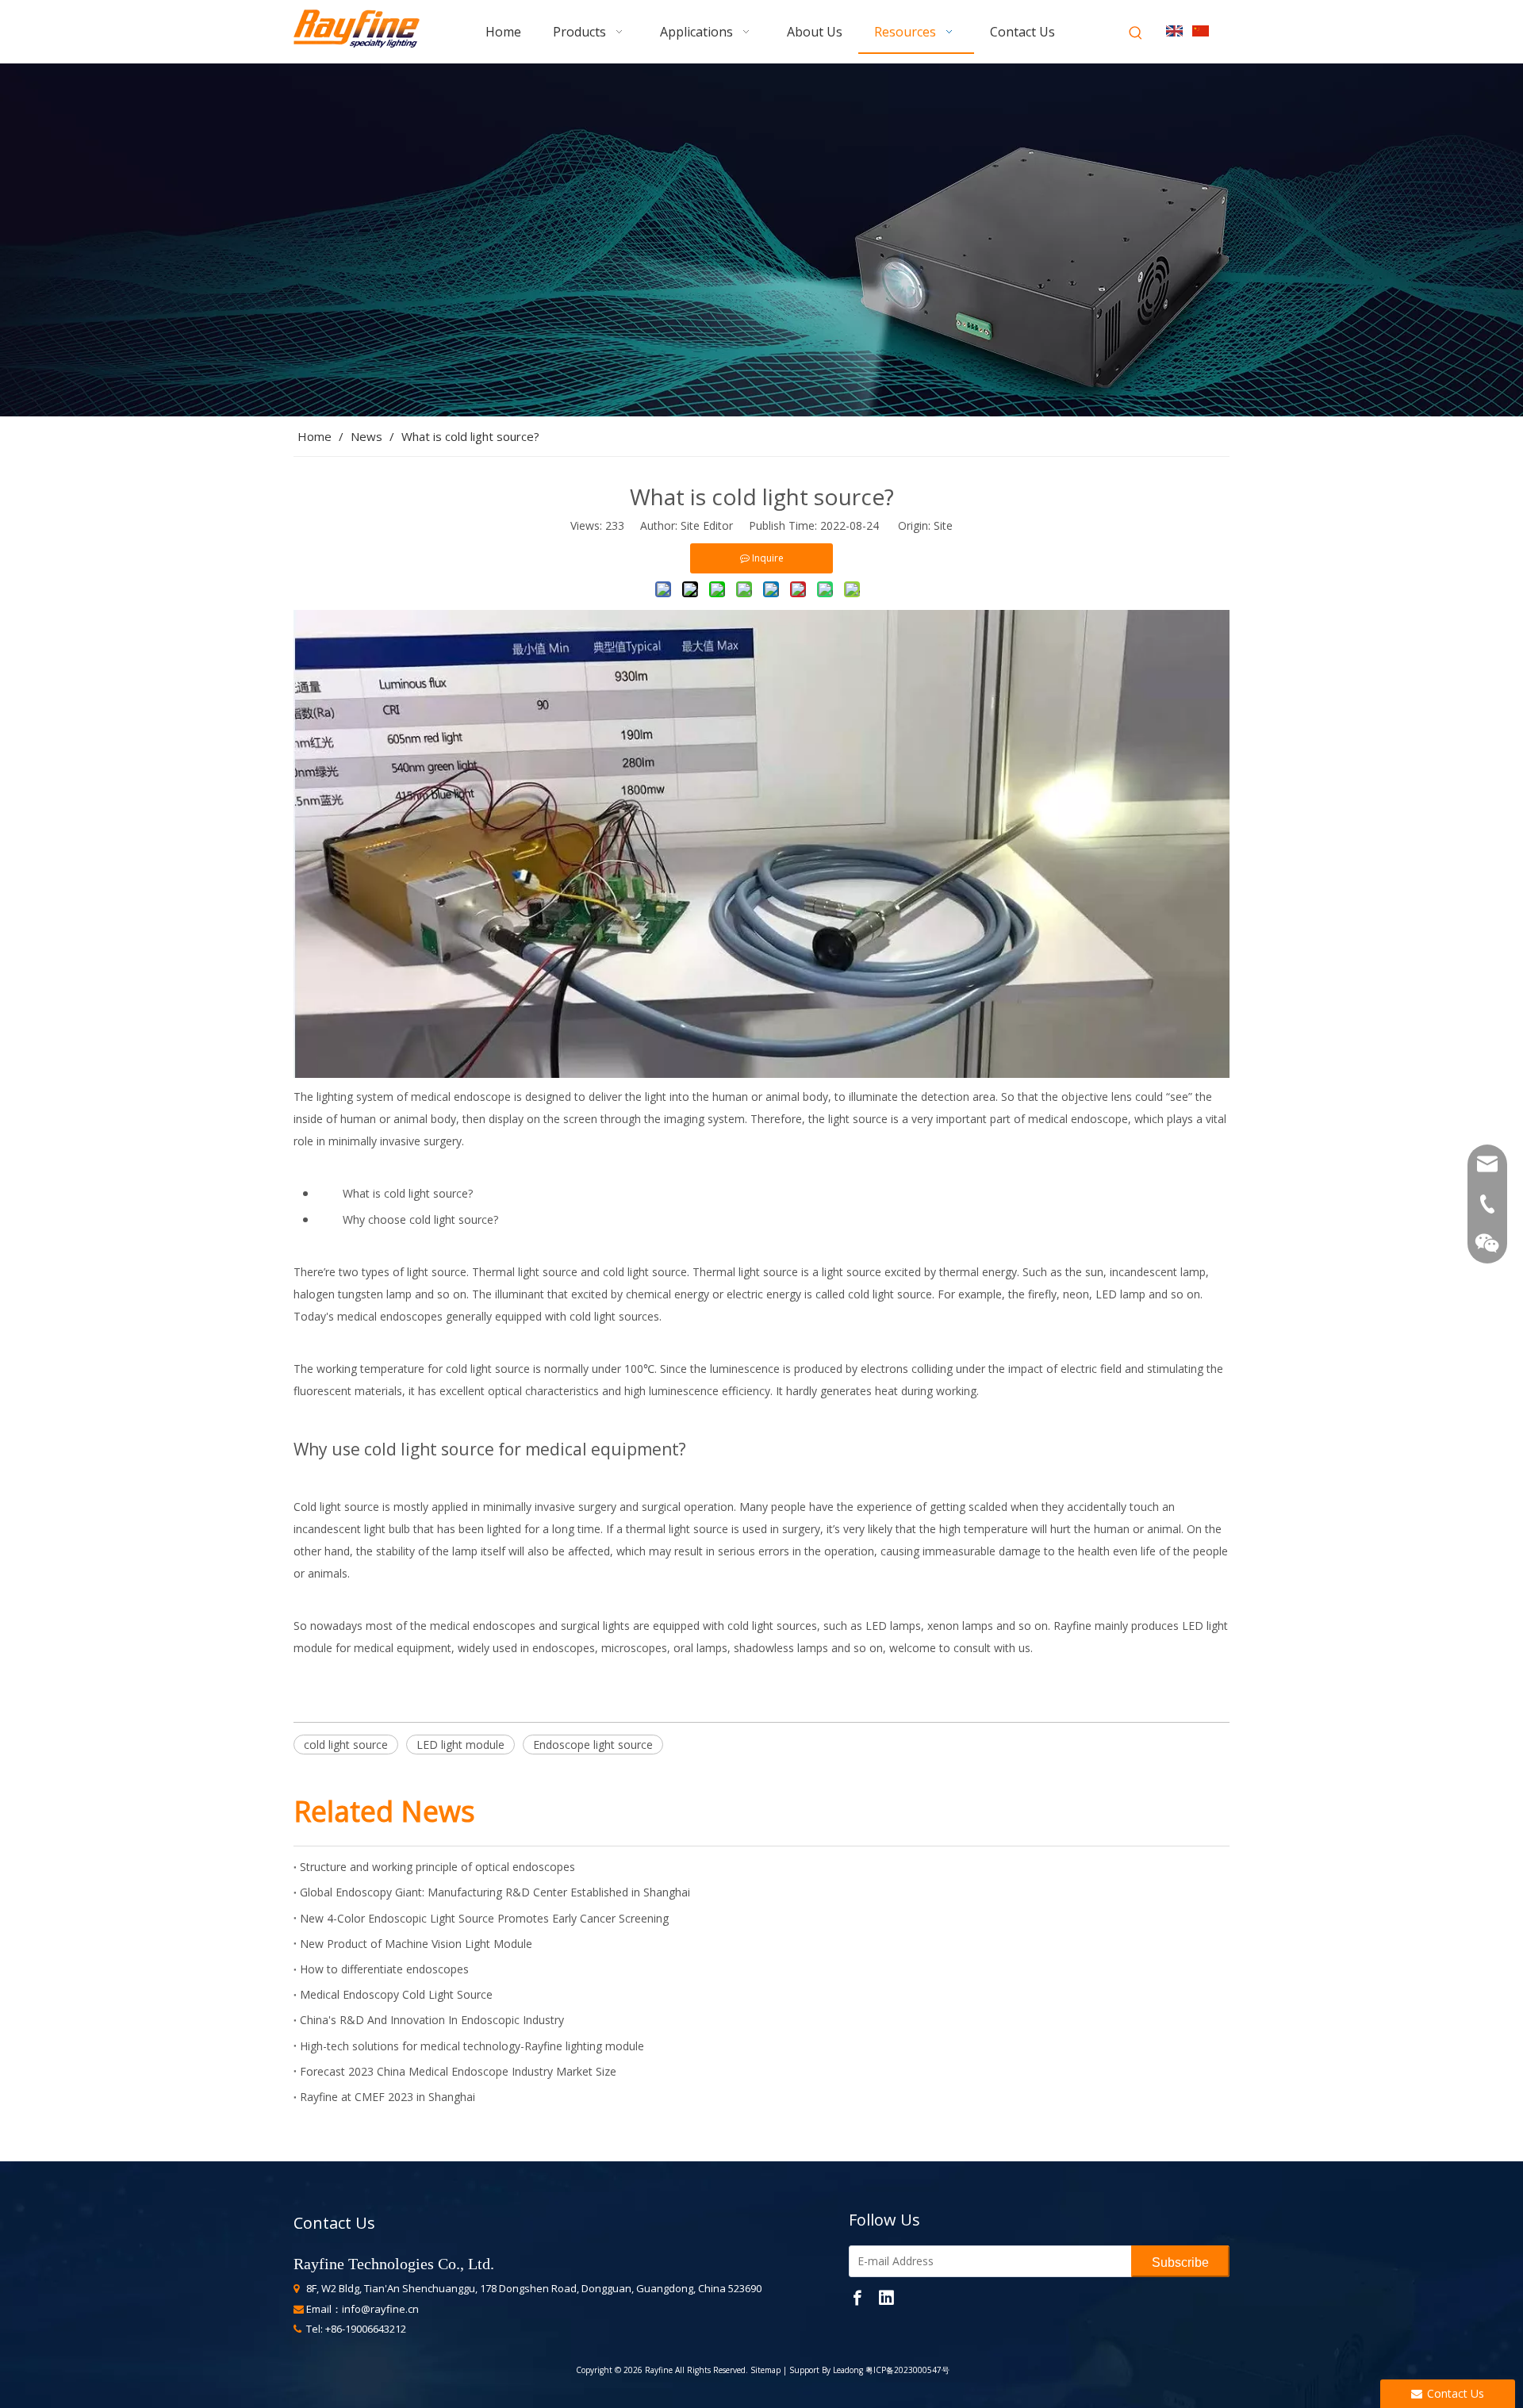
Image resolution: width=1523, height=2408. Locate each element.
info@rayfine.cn (380, 2309)
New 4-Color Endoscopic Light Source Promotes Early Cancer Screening (484, 1918)
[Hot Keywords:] (1136, 33)
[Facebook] (857, 2297)
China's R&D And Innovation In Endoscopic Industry (432, 2020)
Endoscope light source (593, 1745)
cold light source (346, 1745)
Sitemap (764, 2370)
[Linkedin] (886, 2297)
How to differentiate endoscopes (384, 1969)
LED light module (460, 1745)
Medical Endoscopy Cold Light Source (396, 1994)
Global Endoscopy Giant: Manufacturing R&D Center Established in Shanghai (495, 1892)
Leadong (848, 2370)
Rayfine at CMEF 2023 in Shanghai (387, 2097)
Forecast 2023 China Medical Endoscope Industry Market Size (458, 2071)
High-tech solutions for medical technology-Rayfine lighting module (472, 2046)
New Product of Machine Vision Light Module (416, 1944)
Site (943, 525)
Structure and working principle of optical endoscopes (437, 1867)
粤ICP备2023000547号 (907, 2370)
